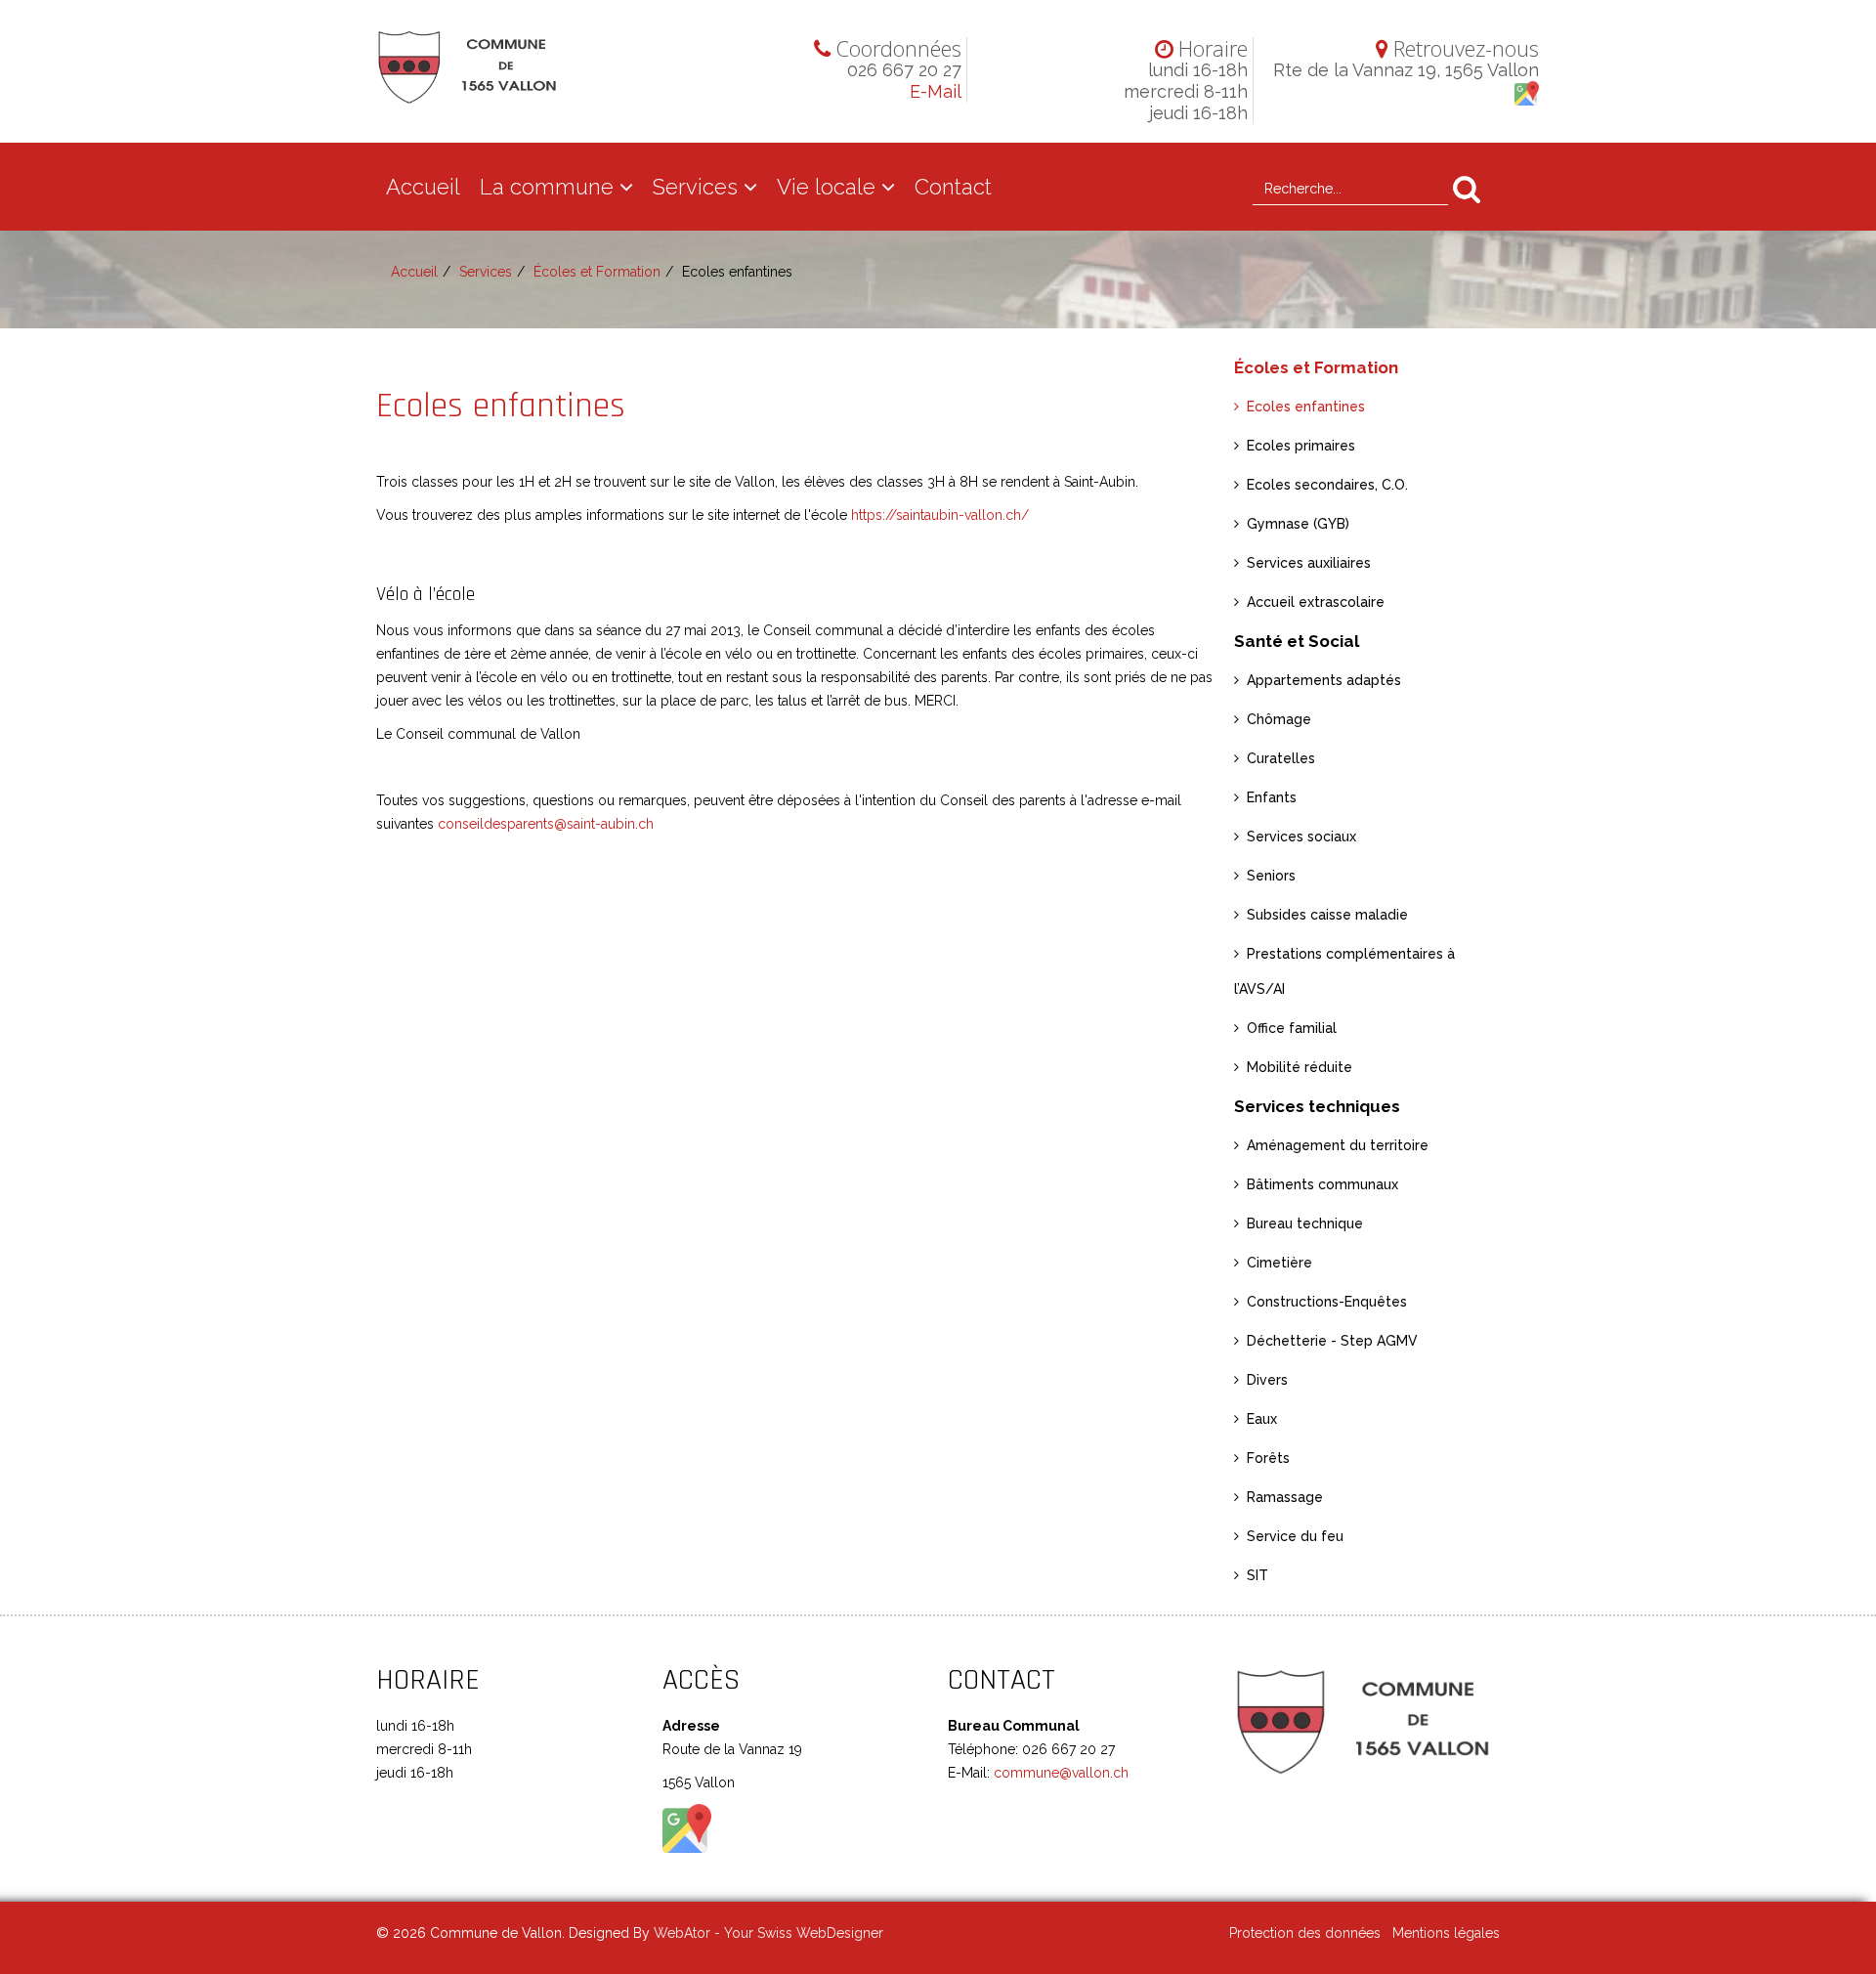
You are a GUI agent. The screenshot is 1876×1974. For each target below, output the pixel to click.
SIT (1258, 1575)
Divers (1267, 1380)
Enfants (1272, 797)
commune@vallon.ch (1059, 1773)
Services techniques (1317, 1106)
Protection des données (1305, 1933)
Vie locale (826, 187)
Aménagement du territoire (1338, 1145)
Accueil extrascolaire (1316, 602)
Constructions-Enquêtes (1327, 1302)
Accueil (423, 187)
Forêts (1268, 1458)
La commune (547, 187)
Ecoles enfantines (1306, 407)
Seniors (1271, 876)
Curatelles (1281, 758)
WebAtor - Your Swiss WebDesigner (768, 1933)
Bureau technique (1305, 1223)
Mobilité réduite (1300, 1067)
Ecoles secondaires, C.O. (1327, 485)
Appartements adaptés (1324, 680)
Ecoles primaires (1301, 446)
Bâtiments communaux (1322, 1184)
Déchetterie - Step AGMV (1332, 1341)
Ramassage (1285, 1497)
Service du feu (1295, 1536)
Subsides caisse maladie (1327, 915)
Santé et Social (1297, 641)
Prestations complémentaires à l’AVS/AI (1344, 971)
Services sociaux (1301, 837)
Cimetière (1279, 1263)
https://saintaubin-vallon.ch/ (940, 515)
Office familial (1292, 1028)
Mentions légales (1446, 1933)
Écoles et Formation (597, 272)
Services (695, 187)
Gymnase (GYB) (1298, 524)
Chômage (1279, 719)
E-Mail (936, 91)
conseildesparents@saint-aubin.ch (546, 824)
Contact (953, 187)
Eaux (1262, 1419)
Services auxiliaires (1309, 563)
